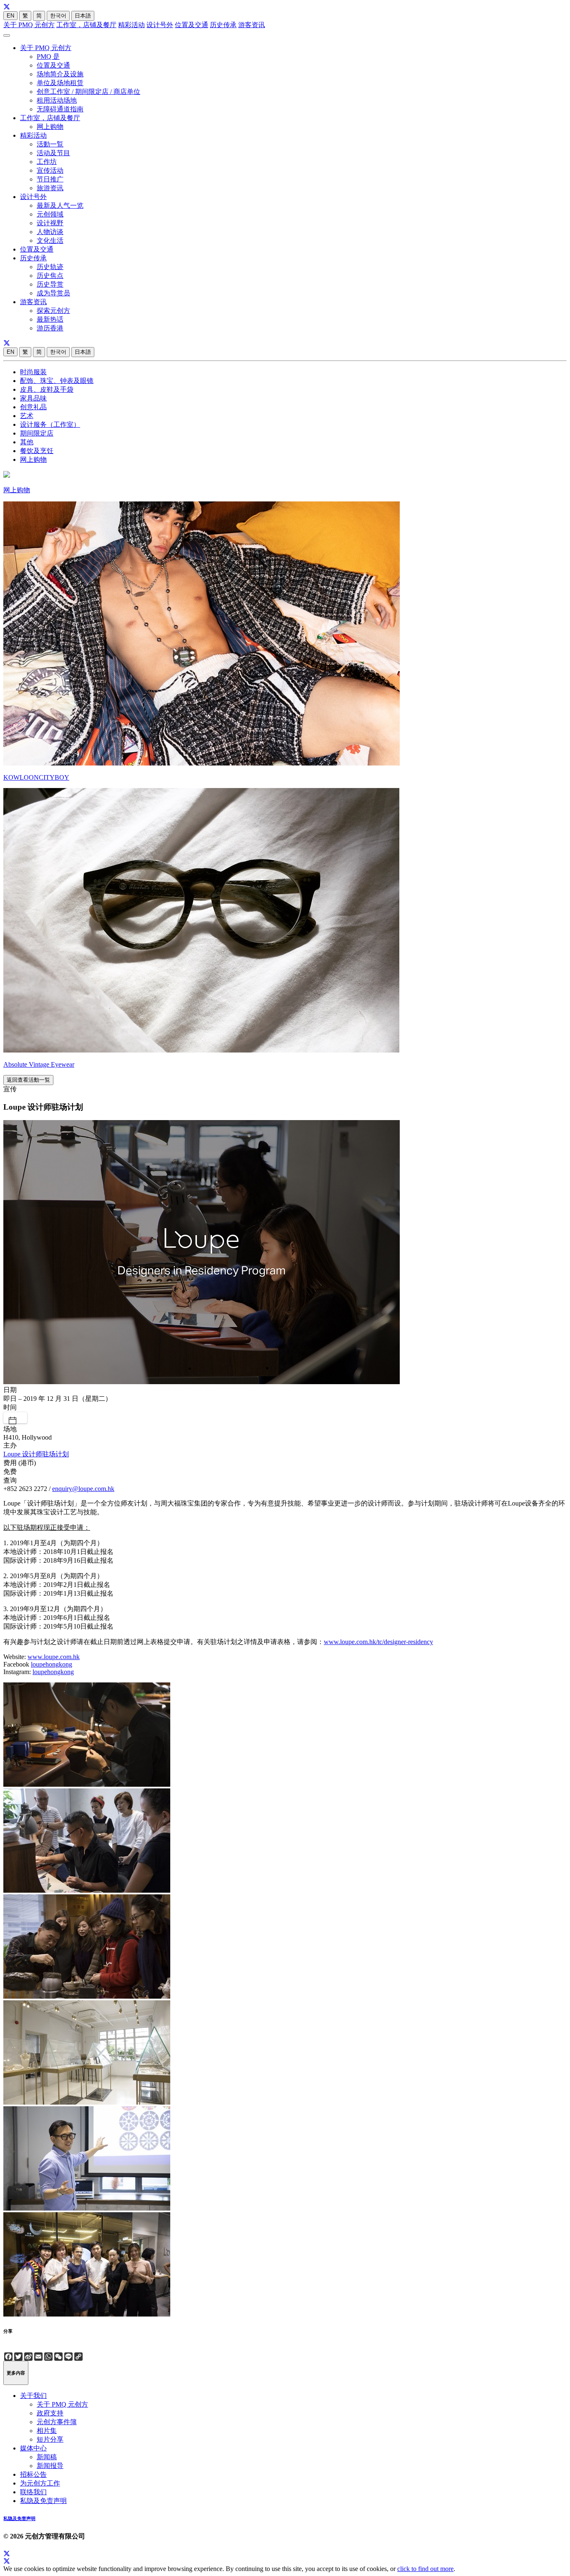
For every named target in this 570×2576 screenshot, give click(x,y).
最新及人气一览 (60, 205)
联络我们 (33, 2492)
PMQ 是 (48, 57)
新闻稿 (47, 2457)
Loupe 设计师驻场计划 (36, 1454)
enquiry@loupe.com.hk (83, 1489)
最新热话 (50, 319)
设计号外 (160, 25)
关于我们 (33, 2396)
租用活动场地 (57, 100)
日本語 (83, 16)
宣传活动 (50, 170)
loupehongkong (52, 1664)
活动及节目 (53, 153)
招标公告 (33, 2474)
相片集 (47, 2431)
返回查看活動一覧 (28, 1080)
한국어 (58, 16)
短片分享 (50, 2439)
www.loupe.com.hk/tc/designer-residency (378, 1642)
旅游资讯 (50, 188)
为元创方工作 (40, 2483)
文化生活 (50, 240)
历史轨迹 (50, 267)
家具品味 (33, 398)
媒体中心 (33, 2448)
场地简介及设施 (60, 74)
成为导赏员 (53, 293)
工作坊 (47, 162)
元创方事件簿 (57, 2422)
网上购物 (50, 127)
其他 (27, 442)
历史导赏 (50, 284)
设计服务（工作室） (50, 424)
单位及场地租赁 (60, 83)
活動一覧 (50, 144)
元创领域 (50, 214)
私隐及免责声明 (43, 2501)
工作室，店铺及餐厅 (86, 25)
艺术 (27, 416)
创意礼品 (33, 407)
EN (10, 16)
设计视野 (50, 223)
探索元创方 (53, 311)
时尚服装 (33, 372)
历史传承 (223, 25)
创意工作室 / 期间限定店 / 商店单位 (88, 92)
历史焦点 (50, 276)
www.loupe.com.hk (54, 1657)
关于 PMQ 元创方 (29, 25)
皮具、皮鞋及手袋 (47, 389)
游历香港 (50, 328)
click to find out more (425, 2569)
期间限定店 (37, 433)
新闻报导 (50, 2466)
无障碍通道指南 (60, 109)
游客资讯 (252, 25)
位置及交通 (192, 25)
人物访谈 (50, 232)
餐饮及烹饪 (37, 451)
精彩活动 (131, 25)
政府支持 (50, 2413)
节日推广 (50, 179)
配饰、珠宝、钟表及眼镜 (57, 381)
